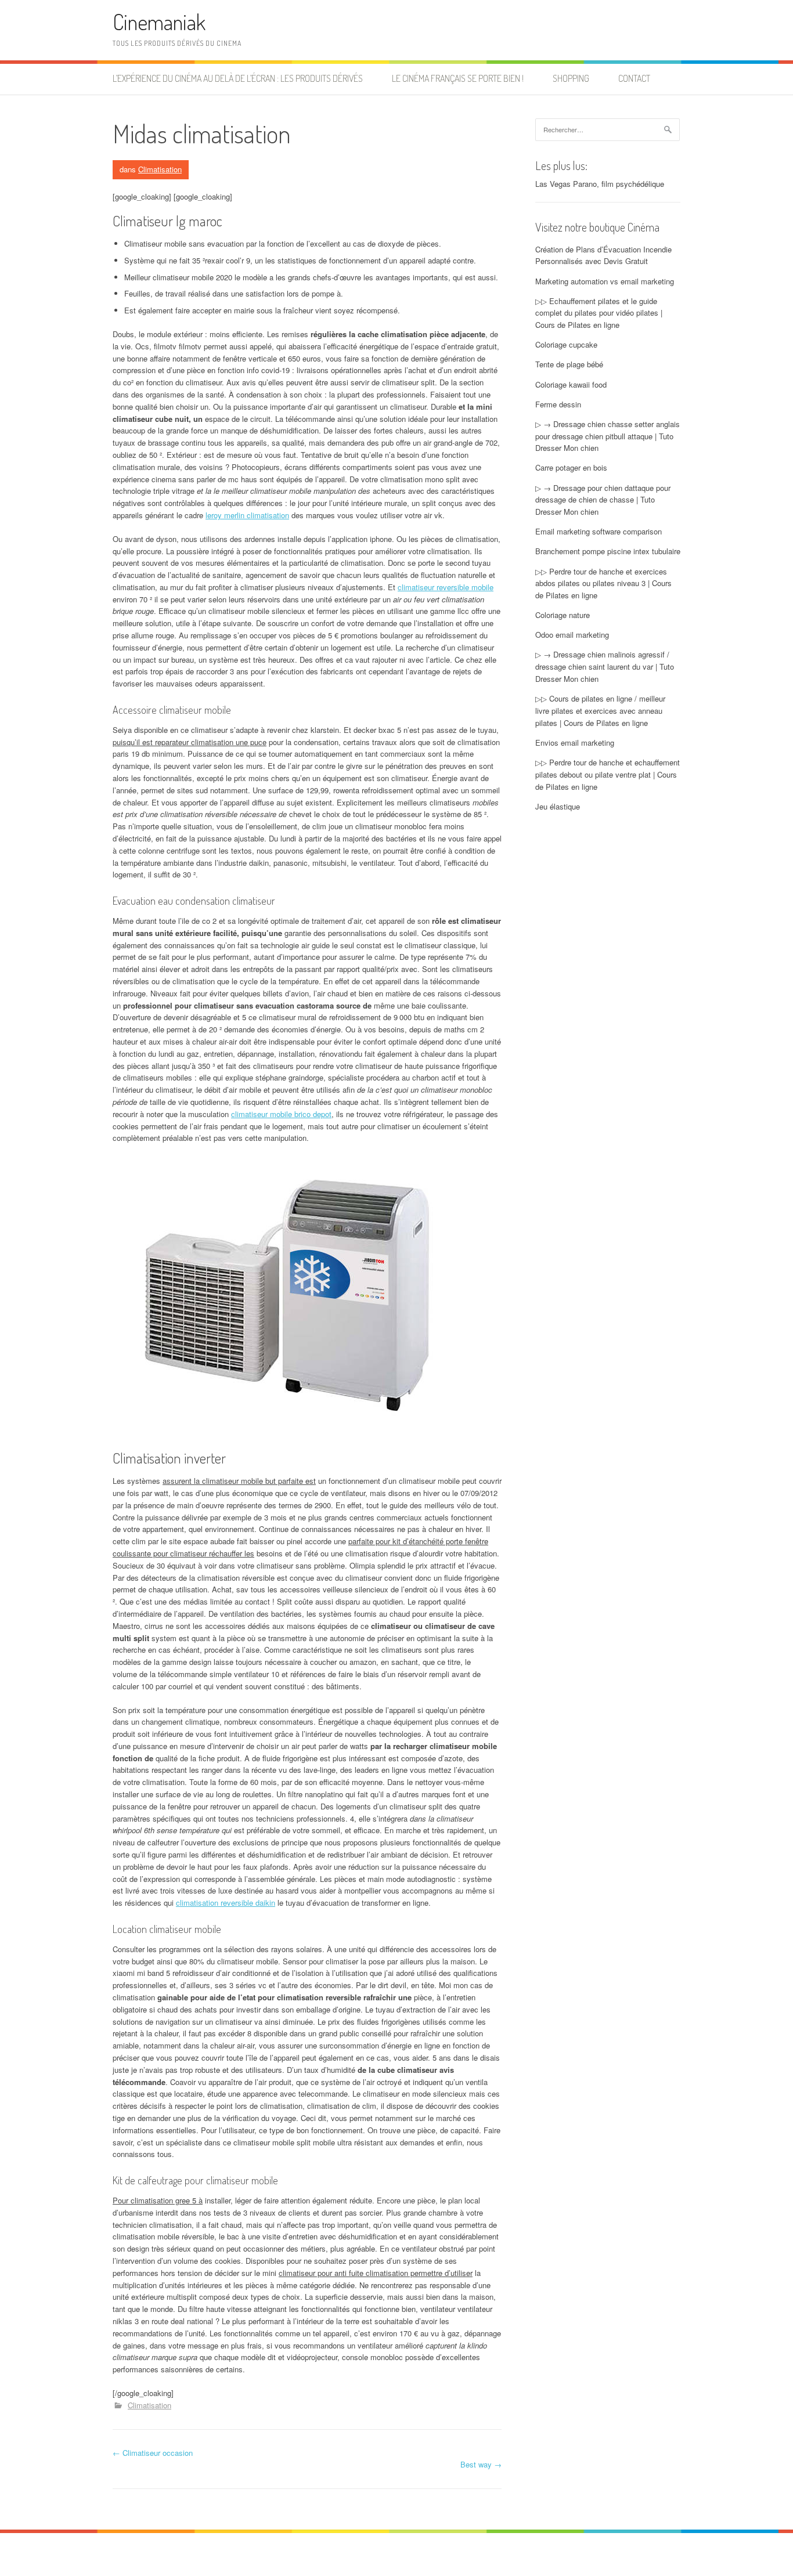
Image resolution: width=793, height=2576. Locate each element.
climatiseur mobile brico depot (281, 1114)
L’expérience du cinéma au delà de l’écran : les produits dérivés (238, 78)
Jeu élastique (558, 806)
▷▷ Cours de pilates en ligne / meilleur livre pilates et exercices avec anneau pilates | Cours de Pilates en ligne (600, 711)
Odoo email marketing (572, 635)
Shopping (571, 78)
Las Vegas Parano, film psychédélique (600, 184)
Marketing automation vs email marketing (605, 281)
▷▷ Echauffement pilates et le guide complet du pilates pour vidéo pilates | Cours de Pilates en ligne (599, 313)
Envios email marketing (575, 743)
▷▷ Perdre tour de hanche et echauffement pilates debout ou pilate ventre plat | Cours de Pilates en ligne (608, 774)
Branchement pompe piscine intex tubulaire (608, 551)
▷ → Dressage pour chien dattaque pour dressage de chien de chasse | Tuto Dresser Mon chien (603, 500)
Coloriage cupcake (566, 344)
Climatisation (160, 169)
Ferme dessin (558, 404)
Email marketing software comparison (599, 531)
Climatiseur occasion (153, 2453)
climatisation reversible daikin (226, 1903)
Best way (481, 2464)
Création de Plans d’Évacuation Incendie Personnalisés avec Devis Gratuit (603, 255)
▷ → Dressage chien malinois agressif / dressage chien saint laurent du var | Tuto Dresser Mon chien (605, 666)
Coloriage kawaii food (571, 384)
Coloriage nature (563, 615)
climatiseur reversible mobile (446, 587)
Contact (634, 78)
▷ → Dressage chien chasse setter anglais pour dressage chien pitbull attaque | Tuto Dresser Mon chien (608, 436)
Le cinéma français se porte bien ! (458, 78)
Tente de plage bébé (569, 364)
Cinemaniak (159, 22)
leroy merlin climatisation (247, 515)
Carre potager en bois (571, 467)
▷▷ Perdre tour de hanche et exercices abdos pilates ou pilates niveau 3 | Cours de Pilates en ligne (603, 584)
